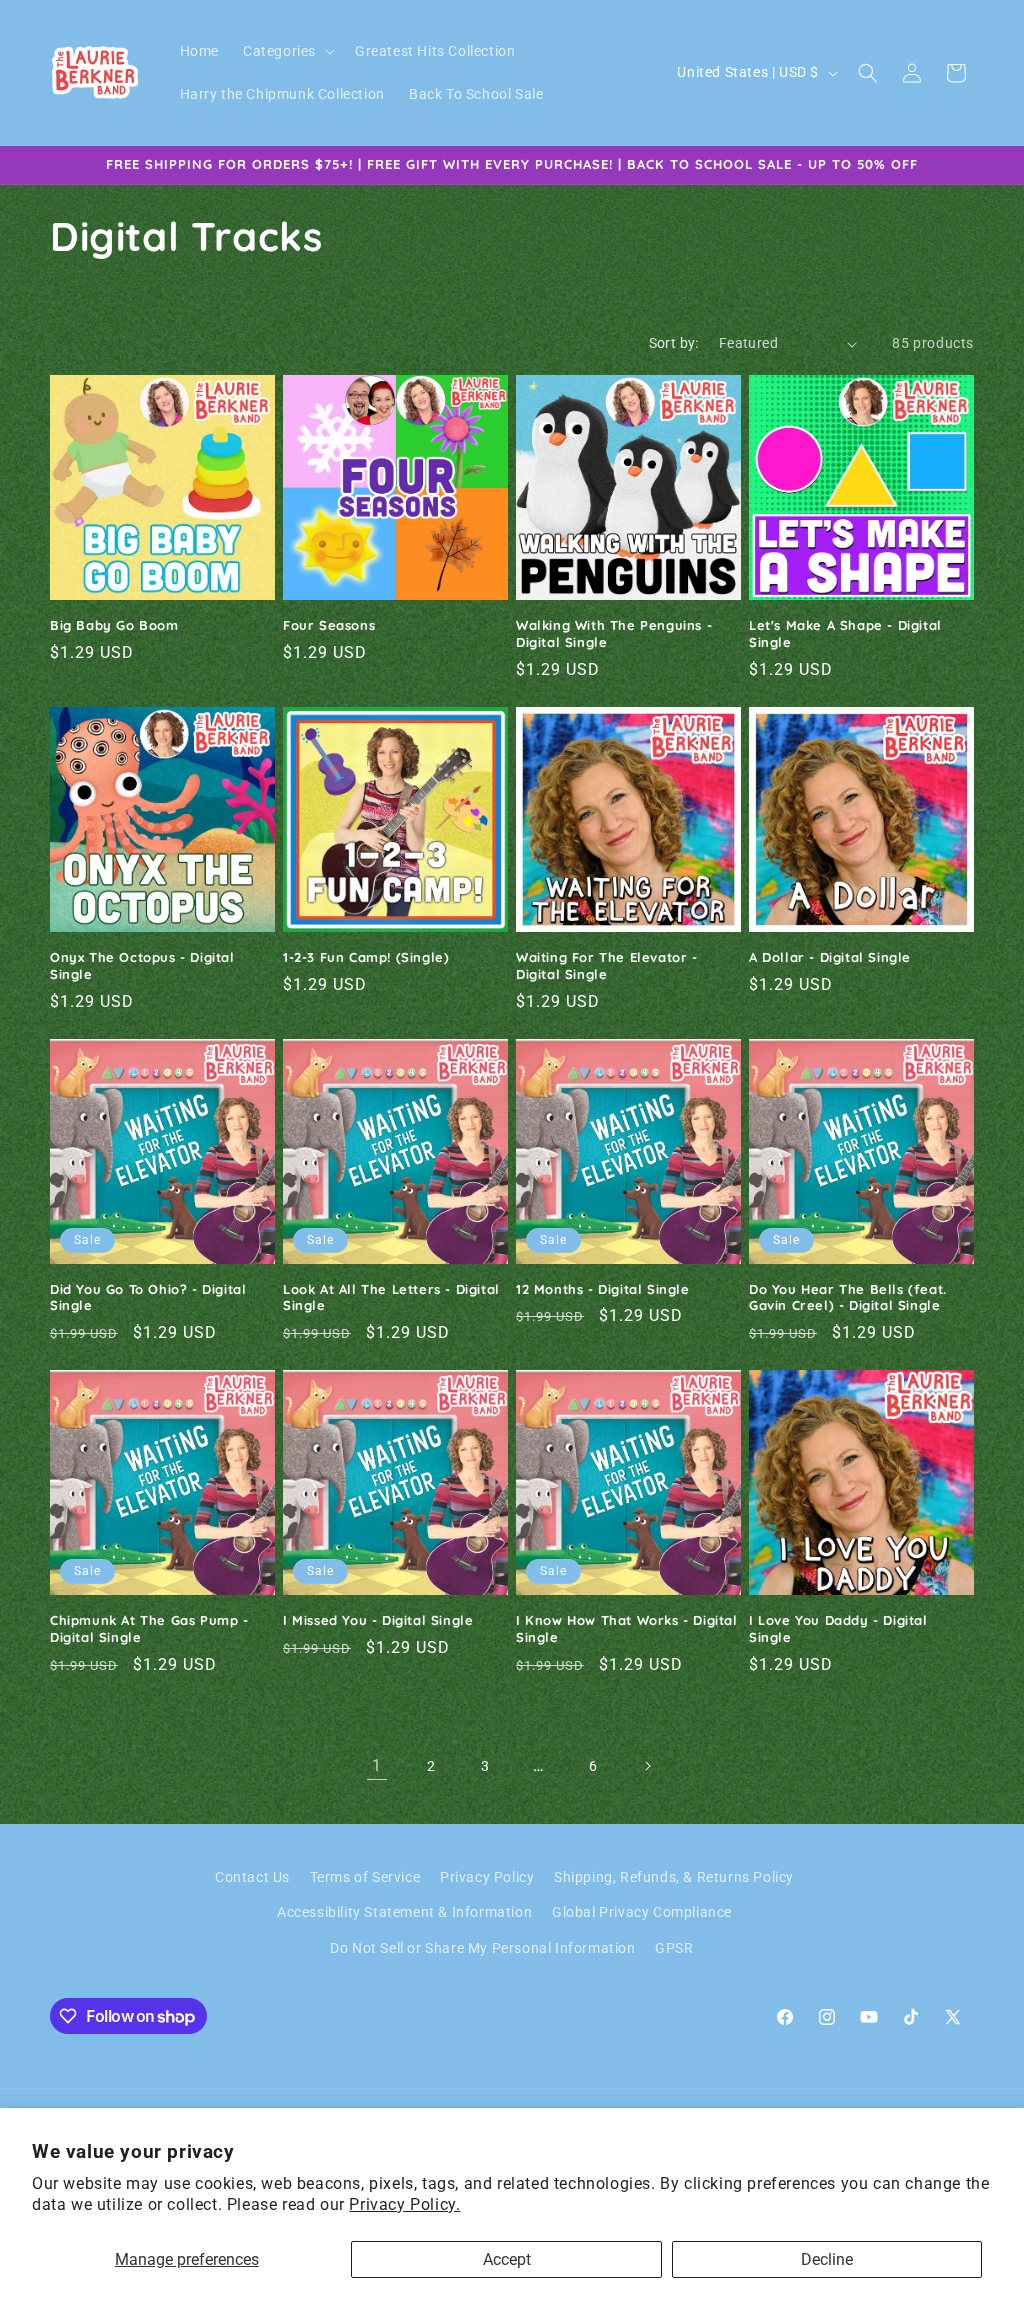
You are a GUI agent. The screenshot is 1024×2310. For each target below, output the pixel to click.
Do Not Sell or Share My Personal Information (482, 1948)
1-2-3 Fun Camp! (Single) (366, 957)
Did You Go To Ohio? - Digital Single (148, 1297)
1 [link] (377, 1765)
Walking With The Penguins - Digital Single (614, 633)
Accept (507, 2259)
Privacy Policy (487, 1877)
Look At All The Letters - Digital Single (391, 1297)
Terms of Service (365, 1877)
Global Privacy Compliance (642, 1912)
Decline (827, 2259)
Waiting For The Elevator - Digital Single (607, 965)
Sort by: (674, 343)
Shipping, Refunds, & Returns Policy (674, 1877)
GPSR (674, 1948)
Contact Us (252, 1877)
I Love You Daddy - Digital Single (838, 1628)
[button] (287, 51)
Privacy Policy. (404, 2204)
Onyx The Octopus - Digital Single (142, 965)
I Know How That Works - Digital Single (627, 1628)
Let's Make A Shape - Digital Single (845, 633)
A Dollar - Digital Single (830, 957)
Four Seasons (329, 625)
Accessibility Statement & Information (404, 1912)
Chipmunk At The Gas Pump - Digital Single (149, 1628)
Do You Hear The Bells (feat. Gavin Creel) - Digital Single (848, 1297)
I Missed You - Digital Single (378, 1620)
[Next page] (647, 1766)
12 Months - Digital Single (603, 1289)
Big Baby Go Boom (114, 625)
